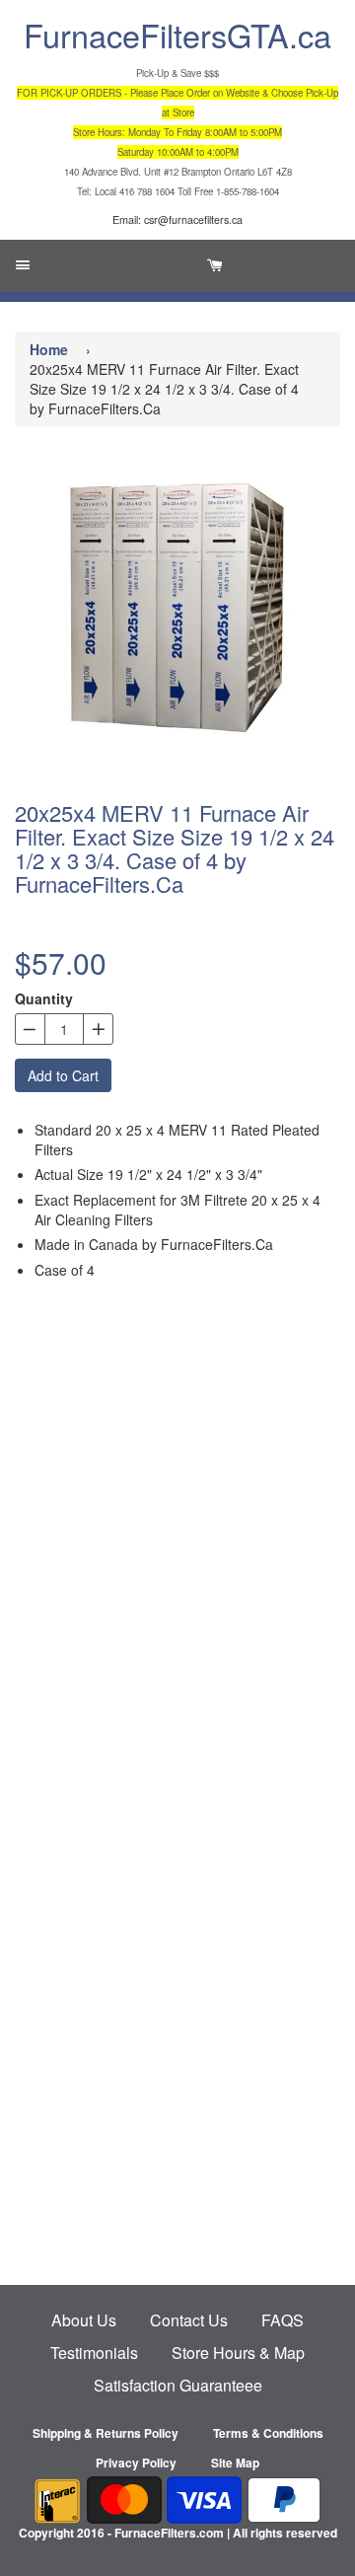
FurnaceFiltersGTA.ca (177, 35)
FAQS (283, 2320)
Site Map (235, 2463)
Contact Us (189, 2320)
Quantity (44, 998)
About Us (84, 2320)
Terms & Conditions (268, 2433)
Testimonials (94, 2353)
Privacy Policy (136, 2463)
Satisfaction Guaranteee (178, 2385)
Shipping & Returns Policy (106, 2433)
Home (49, 349)
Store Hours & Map (238, 2353)
